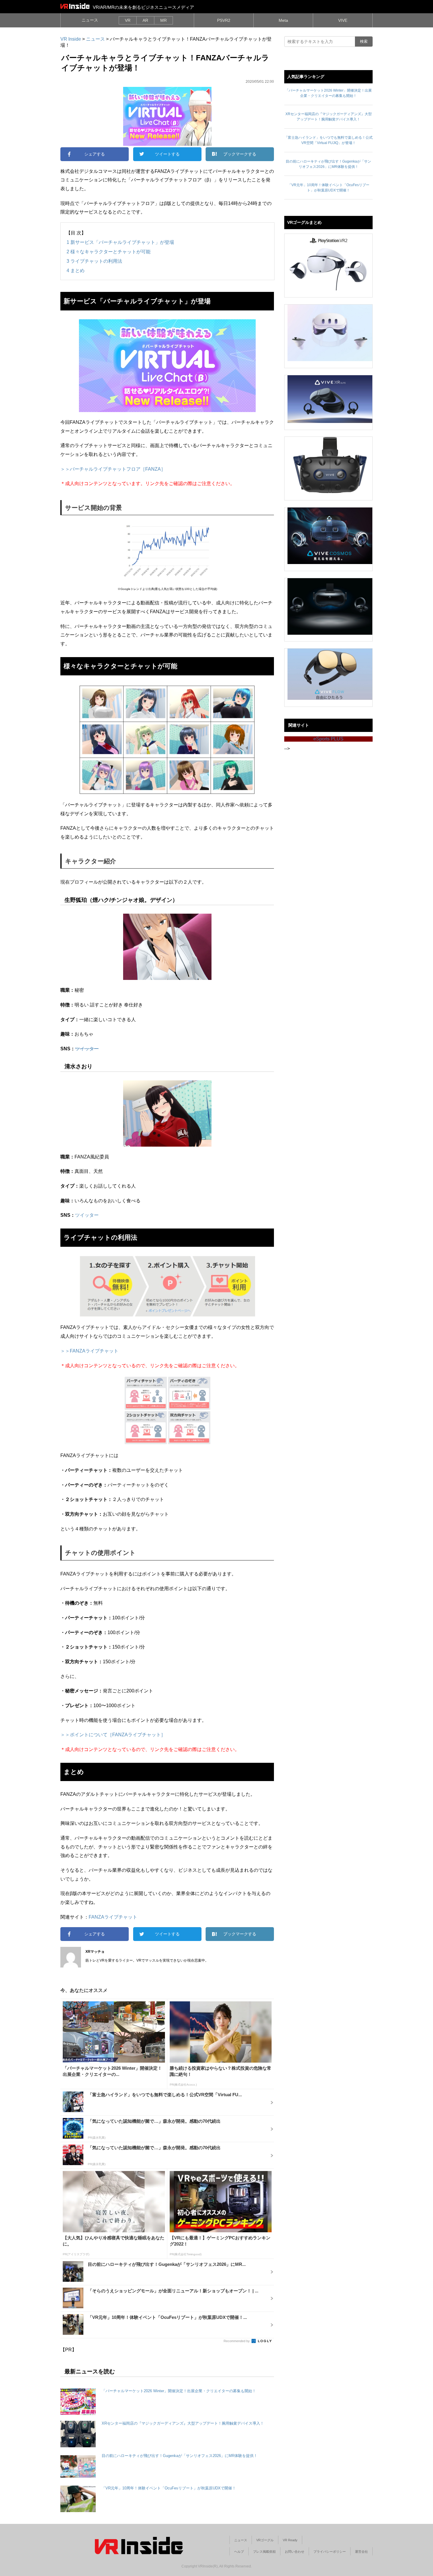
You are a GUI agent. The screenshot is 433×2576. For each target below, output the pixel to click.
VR (128, 20)
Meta (283, 20)
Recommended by (237, 2341)
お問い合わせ (295, 2552)
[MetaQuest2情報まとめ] (330, 333)
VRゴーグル (265, 2540)
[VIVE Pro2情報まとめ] (330, 465)
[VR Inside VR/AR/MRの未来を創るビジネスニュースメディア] (75, 6)
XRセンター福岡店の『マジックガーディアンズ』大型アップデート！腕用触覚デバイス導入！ (183, 2423)
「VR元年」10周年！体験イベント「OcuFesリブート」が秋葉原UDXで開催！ (169, 2488)
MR (163, 20)
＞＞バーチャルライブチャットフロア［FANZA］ (113, 469)
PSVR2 (224, 20)
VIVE (343, 20)
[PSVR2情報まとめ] (330, 262)
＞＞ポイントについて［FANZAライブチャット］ (113, 1735)
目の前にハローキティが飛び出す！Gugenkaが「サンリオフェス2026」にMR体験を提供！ (180, 2456)
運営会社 (361, 2552)
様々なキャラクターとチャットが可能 (109, 252)
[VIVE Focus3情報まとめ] (330, 606)
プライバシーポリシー (330, 2552)
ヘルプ (239, 2552)
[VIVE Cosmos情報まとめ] (330, 536)
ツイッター (87, 1049)
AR (145, 20)
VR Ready (290, 2540)
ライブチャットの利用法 (94, 261)
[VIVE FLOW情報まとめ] (330, 674)
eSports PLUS (328, 739)
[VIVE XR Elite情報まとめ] (330, 399)
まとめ (76, 270)
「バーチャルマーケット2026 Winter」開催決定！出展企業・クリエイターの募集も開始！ (179, 2391)
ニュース (90, 20)
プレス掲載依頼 (264, 2552)
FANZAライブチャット (113, 1917)
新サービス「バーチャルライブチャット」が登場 (120, 242)
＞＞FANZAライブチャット (89, 1351)
